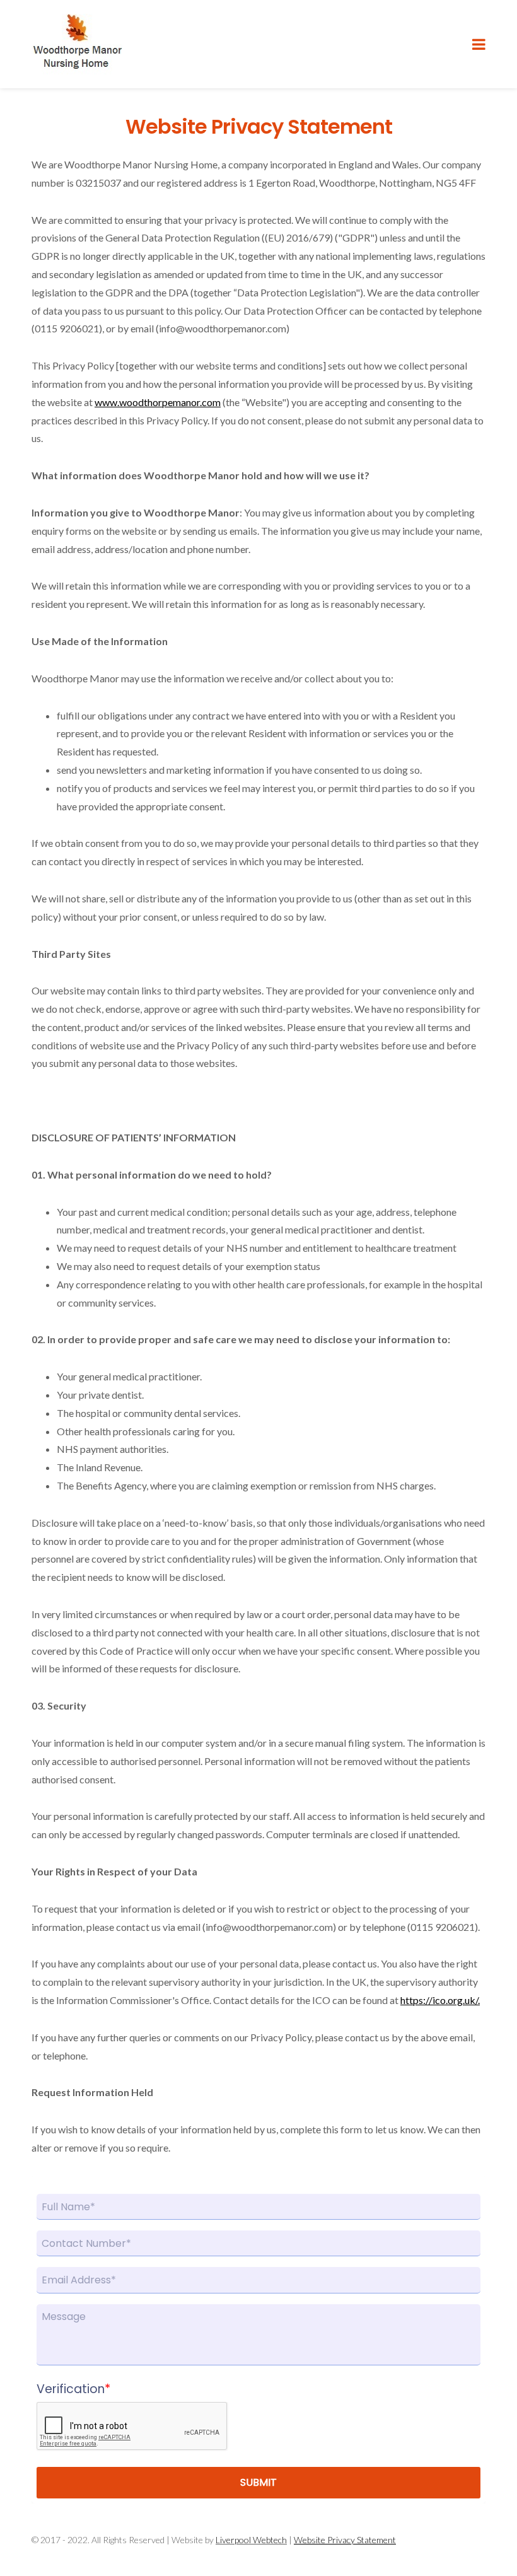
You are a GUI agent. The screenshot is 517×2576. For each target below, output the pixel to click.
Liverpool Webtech (251, 2540)
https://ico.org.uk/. (440, 2000)
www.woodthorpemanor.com (158, 402)
